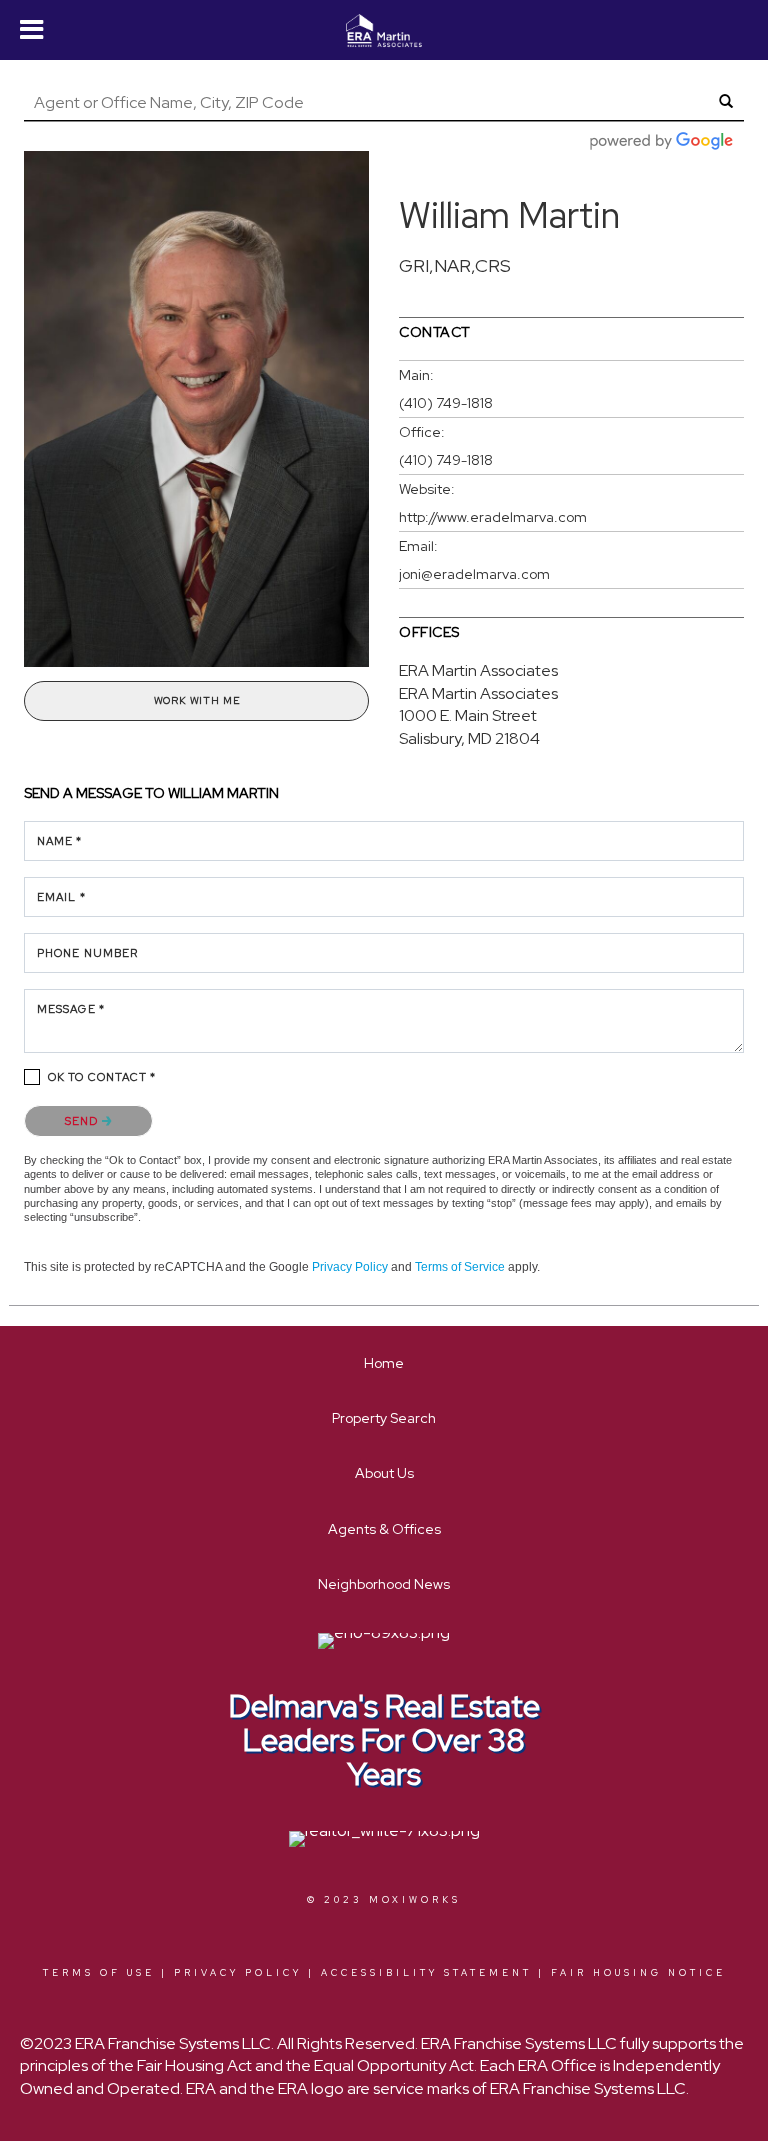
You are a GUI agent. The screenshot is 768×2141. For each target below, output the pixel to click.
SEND (83, 1121)
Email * (61, 897)
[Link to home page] (384, 31)
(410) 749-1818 (446, 403)
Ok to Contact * (102, 1077)
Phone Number (87, 953)
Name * (60, 841)
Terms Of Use (99, 1973)
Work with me (197, 700)
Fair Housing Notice (638, 1973)
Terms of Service (460, 1267)
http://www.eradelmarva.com (493, 517)
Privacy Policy (350, 1267)
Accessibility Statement (426, 1973)
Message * (71, 1009)
